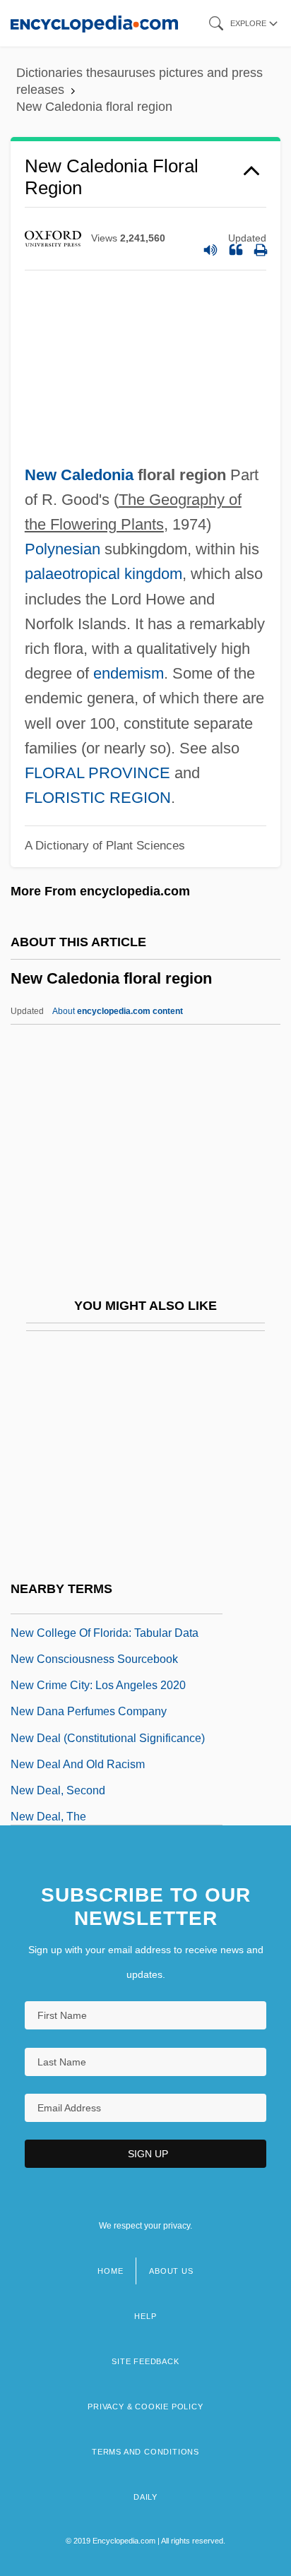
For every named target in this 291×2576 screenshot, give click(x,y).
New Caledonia (79, 475)
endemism (129, 673)
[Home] (94, 23)
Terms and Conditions (145, 2452)
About (118, 1011)
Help (145, 2316)
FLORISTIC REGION (98, 798)
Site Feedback (145, 2361)
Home (110, 2271)
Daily (145, 2497)
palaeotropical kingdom (103, 574)
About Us (171, 2271)
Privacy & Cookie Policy (145, 2407)
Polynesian (63, 549)
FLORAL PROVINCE (97, 773)
